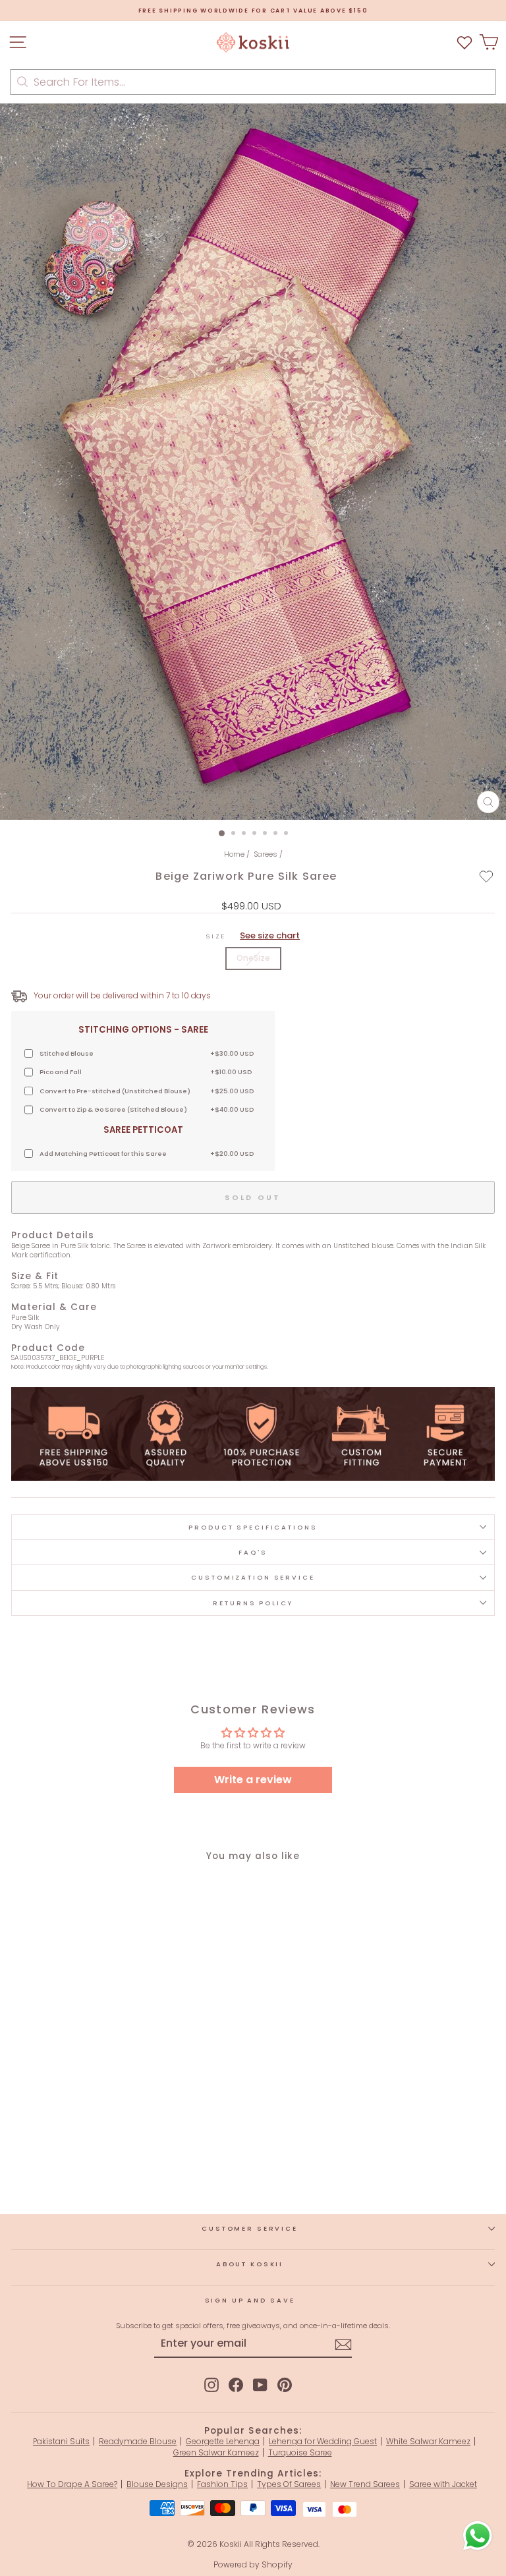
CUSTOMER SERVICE (250, 2228)
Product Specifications (253, 1527)
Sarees (266, 854)
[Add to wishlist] (487, 876)
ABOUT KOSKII (250, 2264)
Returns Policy (253, 1603)
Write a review (253, 1780)
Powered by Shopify (253, 2564)
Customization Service (253, 1577)
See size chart (270, 935)
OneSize (253, 958)
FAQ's (253, 1552)
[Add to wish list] (464, 43)
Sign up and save (250, 2300)
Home (234, 854)
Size (253, 936)
